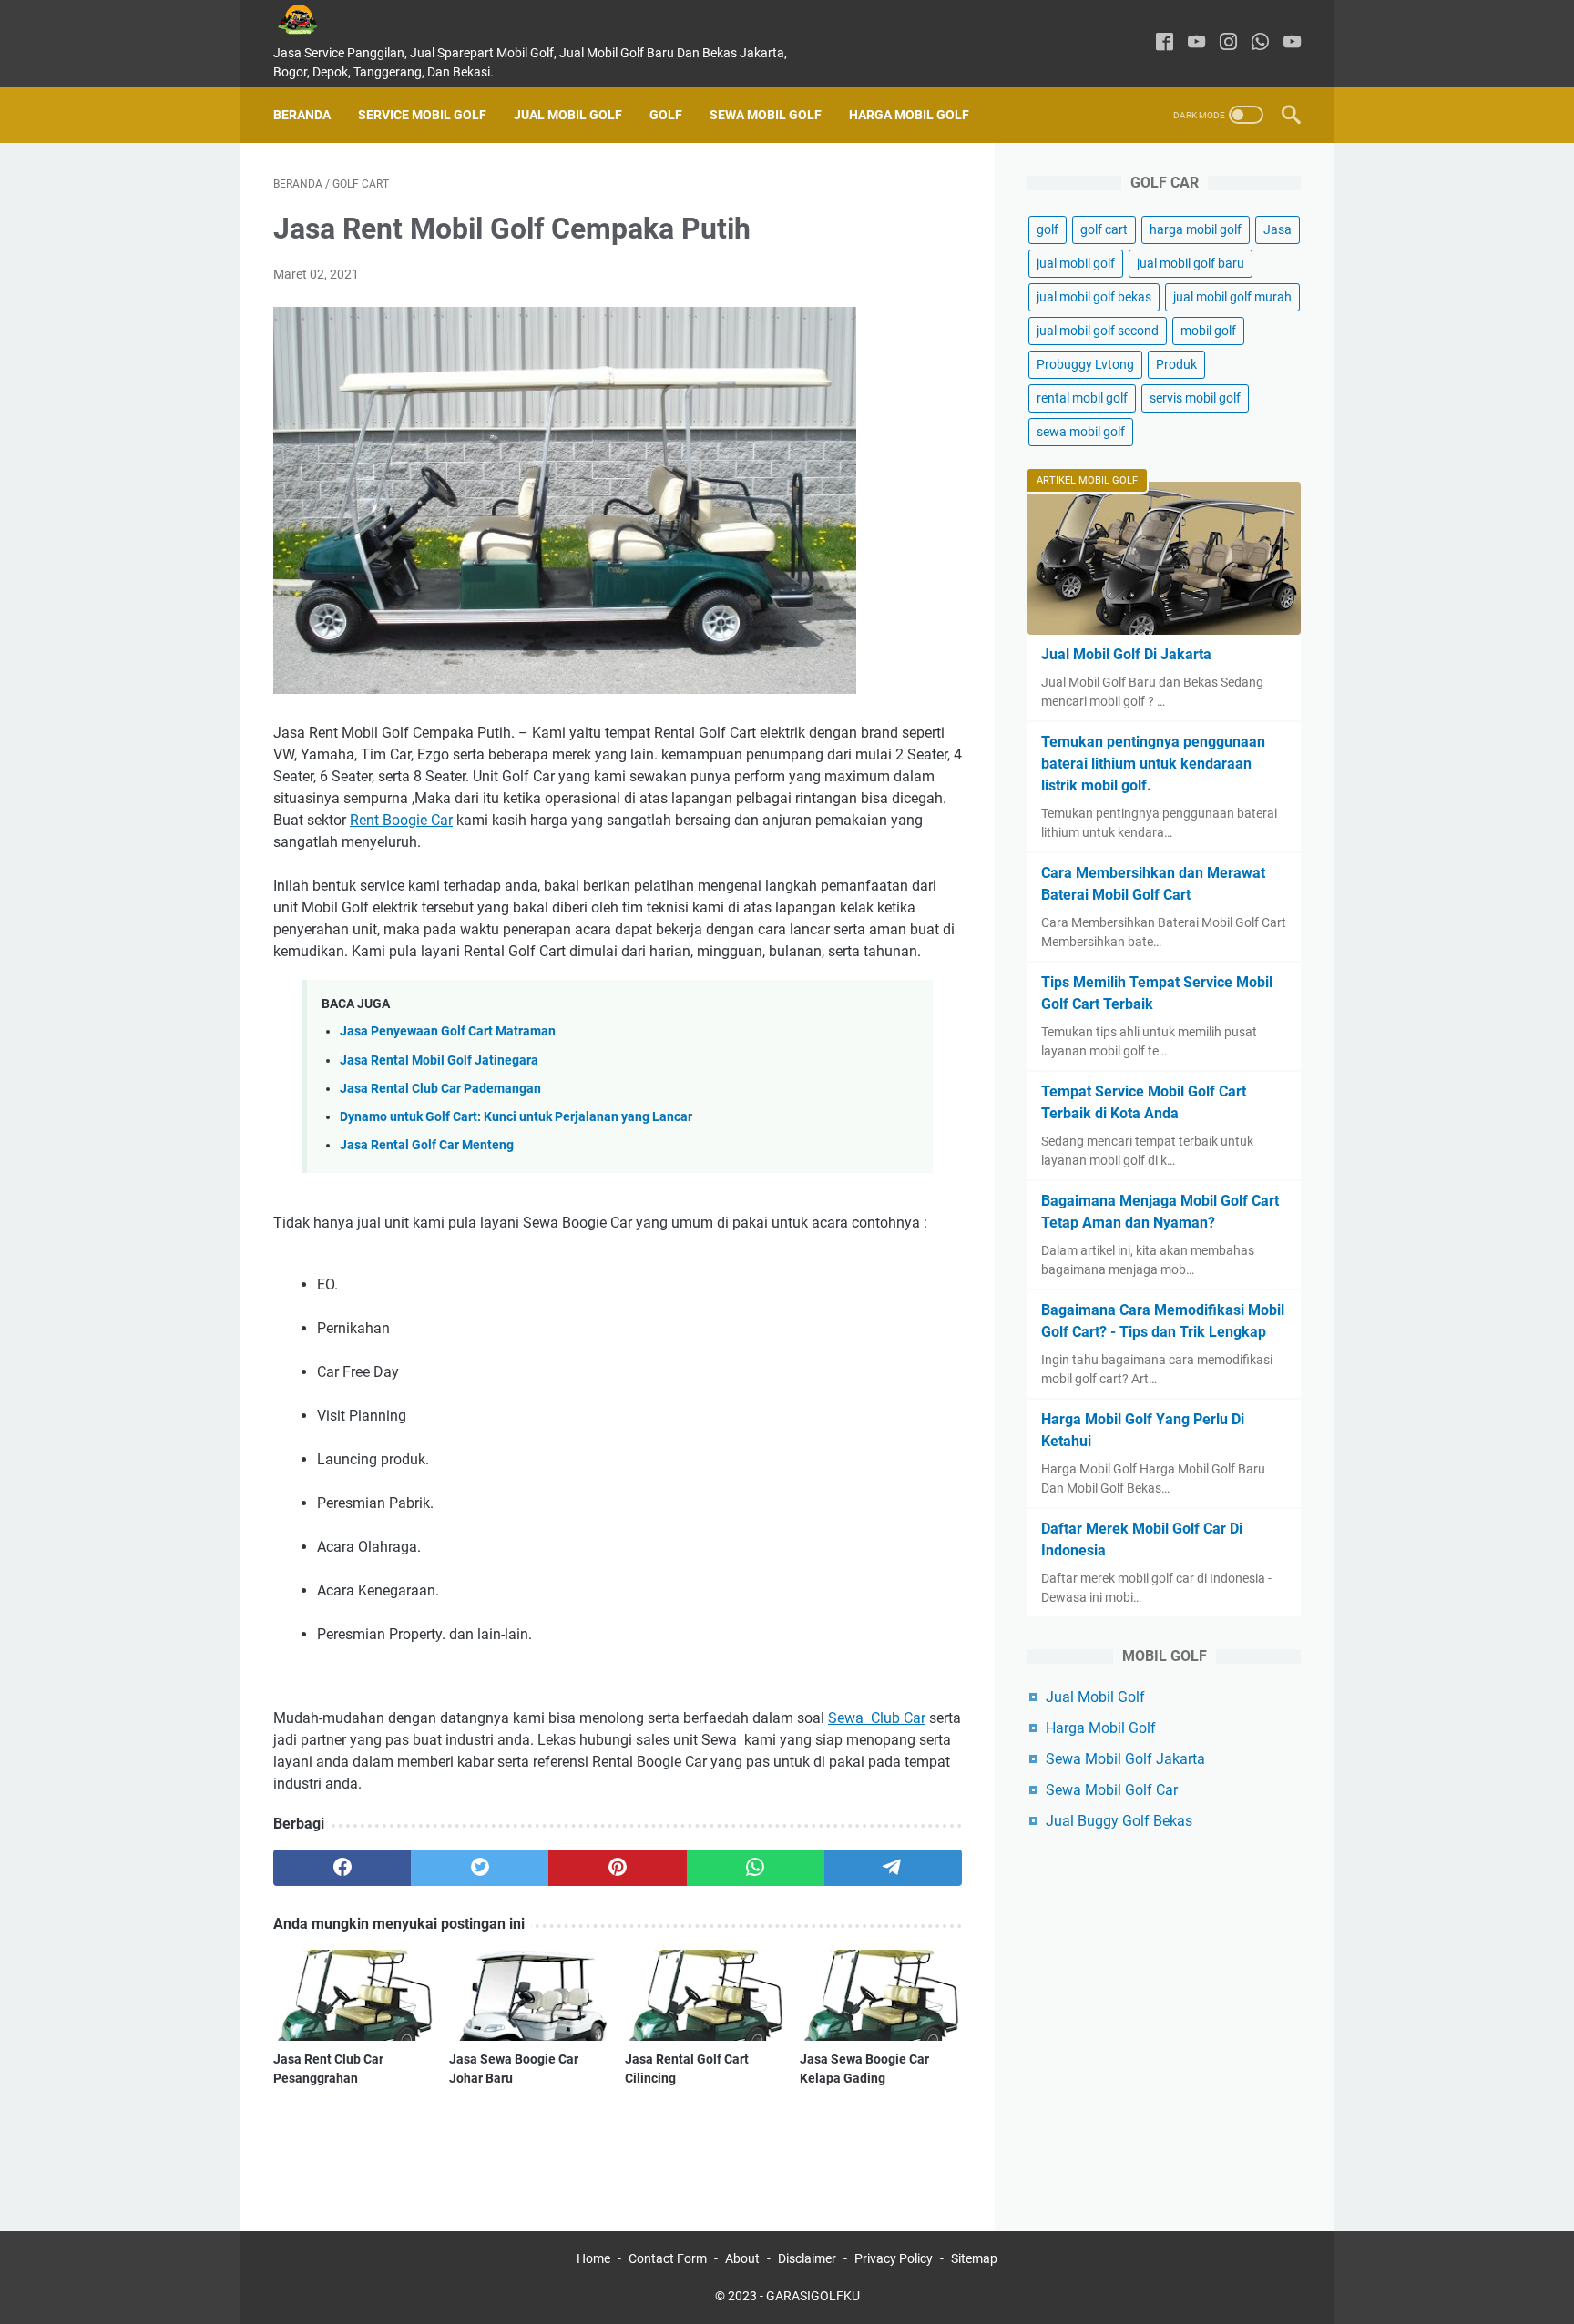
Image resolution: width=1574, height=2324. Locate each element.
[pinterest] (617, 1868)
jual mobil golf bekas (1094, 297)
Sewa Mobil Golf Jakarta (1125, 1759)
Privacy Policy (894, 2258)
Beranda (302, 115)
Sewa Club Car (877, 1718)
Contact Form (668, 2258)
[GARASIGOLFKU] (312, 20)
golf (1048, 229)
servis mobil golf (1195, 398)
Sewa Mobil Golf (766, 115)
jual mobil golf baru (1191, 263)
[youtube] (1196, 43)
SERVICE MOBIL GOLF (422, 115)
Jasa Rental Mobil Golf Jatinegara (439, 1060)
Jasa (1278, 229)
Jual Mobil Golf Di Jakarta (1126, 654)
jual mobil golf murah (1232, 297)
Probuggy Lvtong (1085, 364)
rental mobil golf (1082, 398)
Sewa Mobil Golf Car (1112, 1790)
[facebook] (1165, 43)
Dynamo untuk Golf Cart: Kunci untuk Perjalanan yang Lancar (516, 1117)
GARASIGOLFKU (813, 2296)
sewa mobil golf (1081, 432)
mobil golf (1208, 331)
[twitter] (480, 1868)
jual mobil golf (1076, 263)
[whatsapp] (1260, 43)
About (742, 2258)
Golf (666, 115)
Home (593, 2258)
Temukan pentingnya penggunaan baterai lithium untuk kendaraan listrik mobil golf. (1153, 764)
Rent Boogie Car (401, 820)
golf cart (1104, 229)
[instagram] (1228, 43)
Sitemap (974, 2258)
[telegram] (893, 1868)
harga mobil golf (1196, 229)
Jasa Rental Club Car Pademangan (440, 1089)
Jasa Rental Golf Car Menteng (427, 1145)
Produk (1176, 364)
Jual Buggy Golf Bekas (1119, 1821)
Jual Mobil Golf (568, 115)
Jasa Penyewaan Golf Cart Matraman (448, 1031)
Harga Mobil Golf (909, 115)
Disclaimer (807, 2258)
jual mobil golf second (1098, 331)
